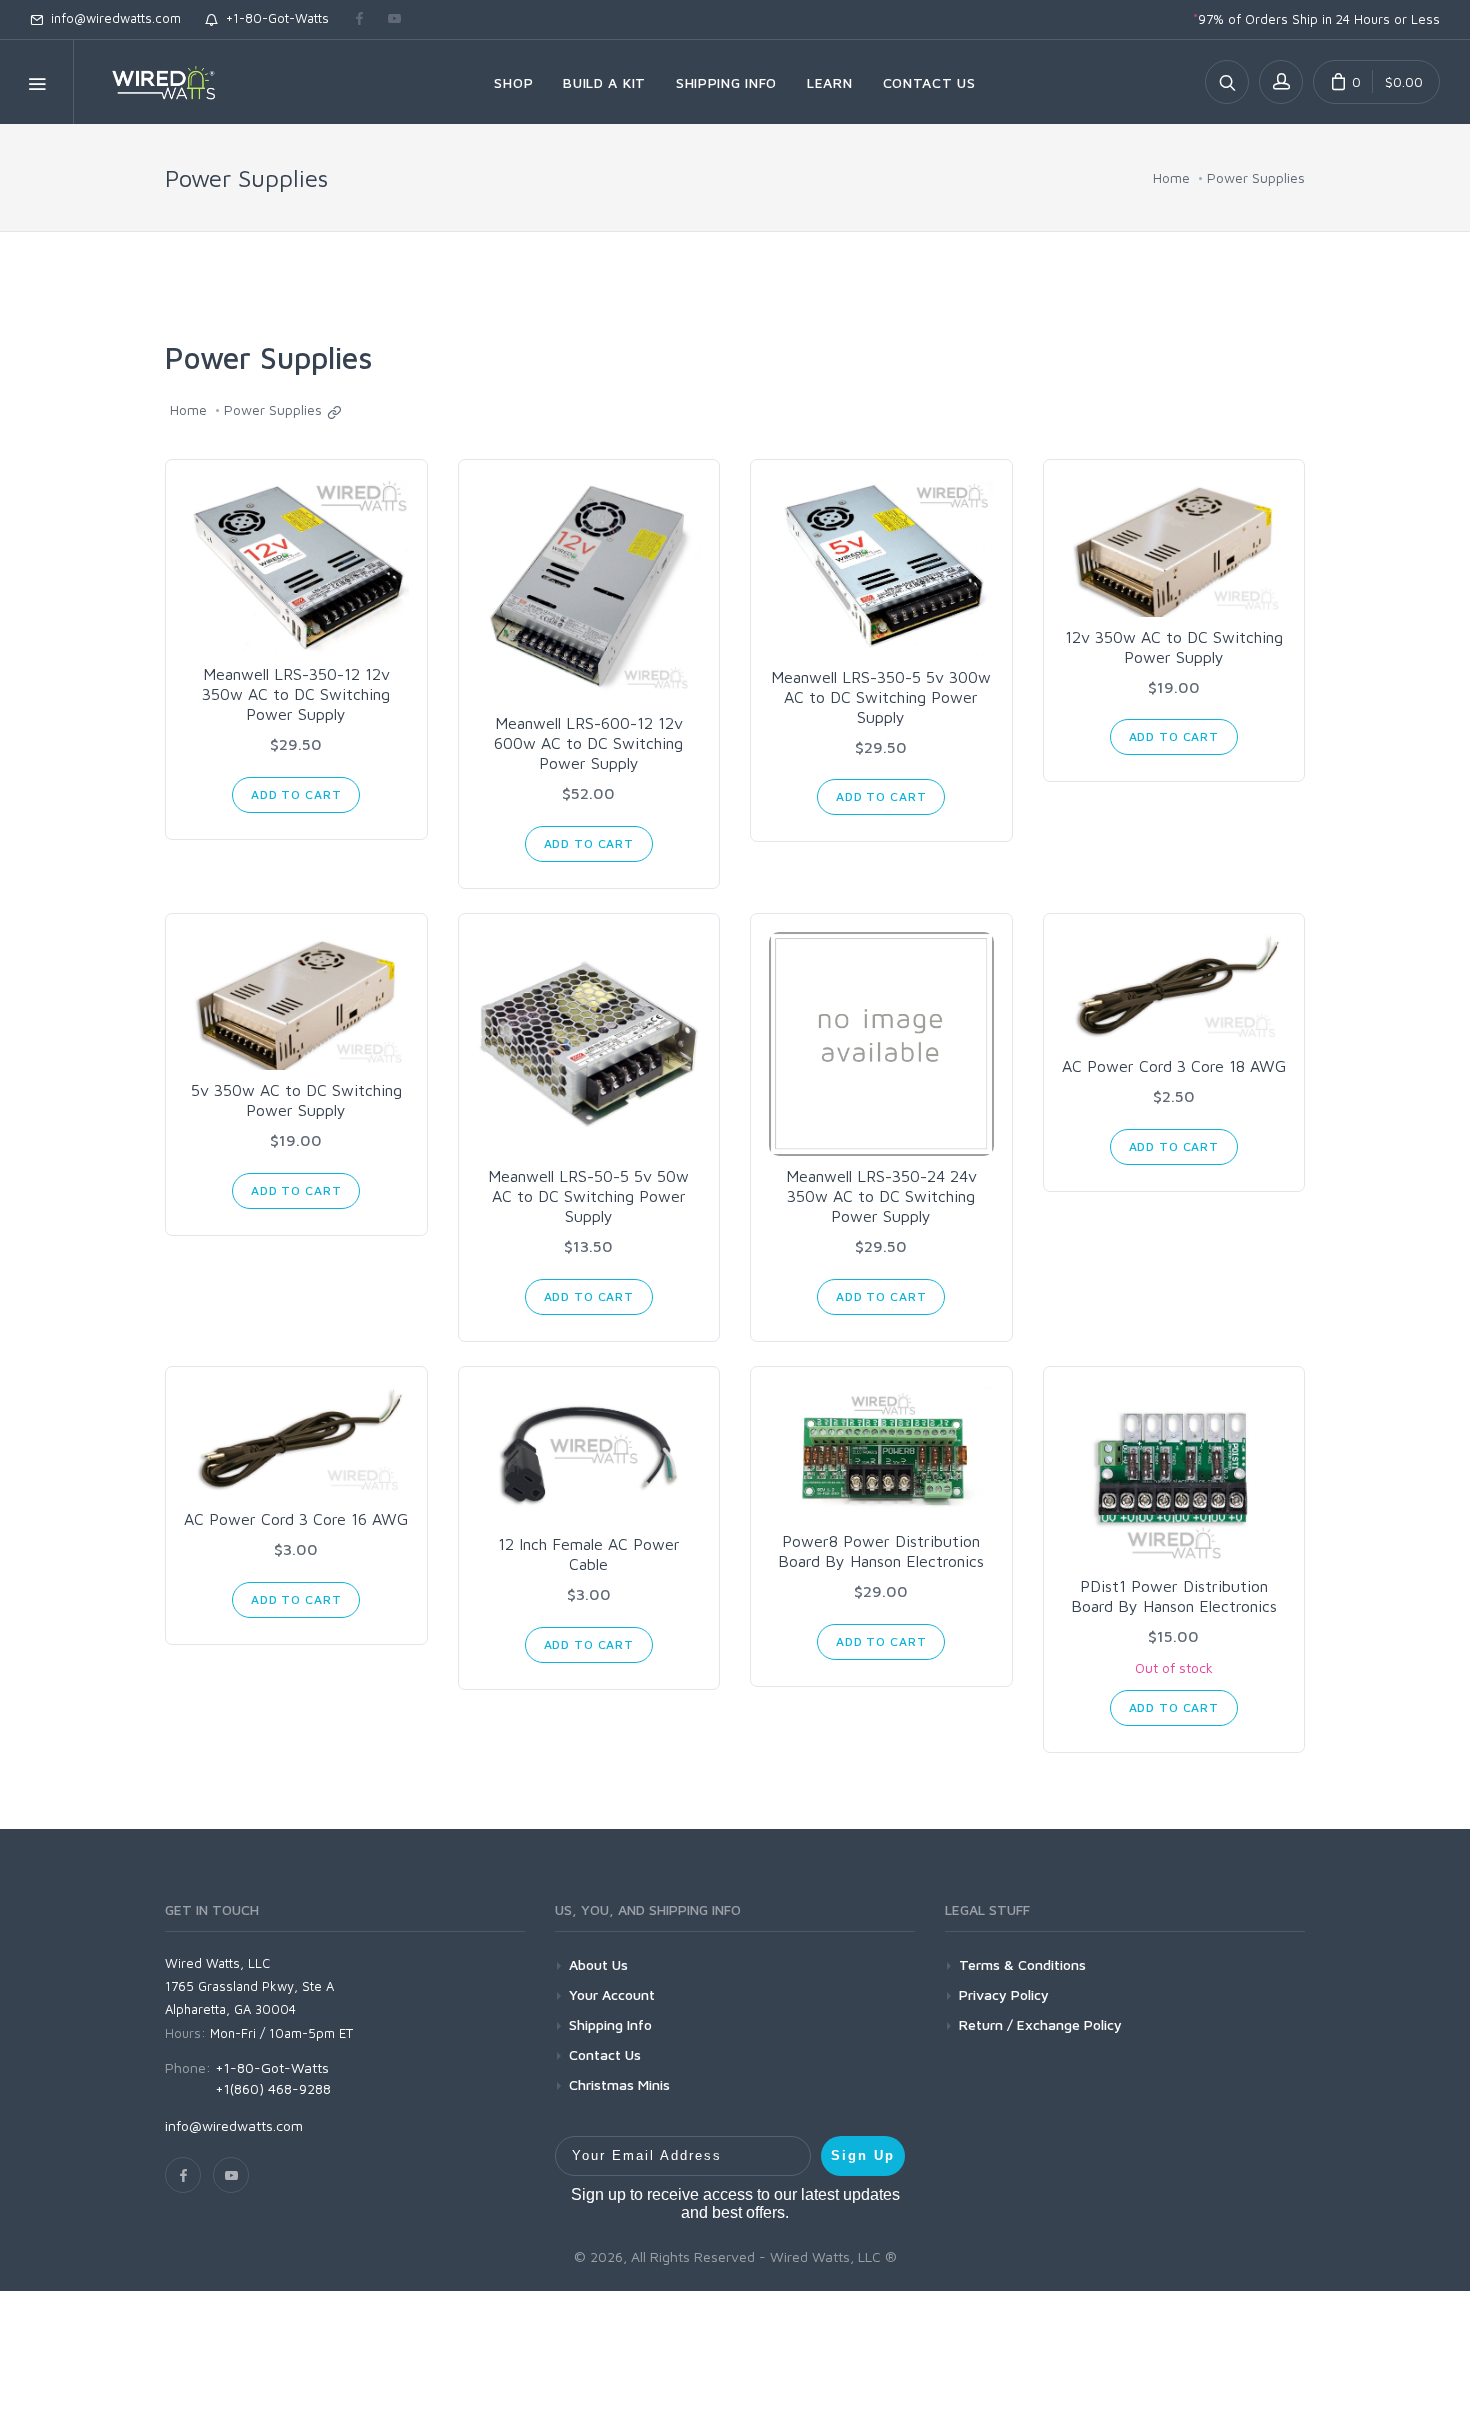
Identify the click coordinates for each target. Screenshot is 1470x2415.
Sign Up (863, 2155)
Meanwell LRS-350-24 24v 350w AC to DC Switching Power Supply (881, 1196)
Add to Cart (296, 794)
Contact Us (605, 2054)
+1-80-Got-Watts (273, 18)
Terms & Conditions (1022, 1964)
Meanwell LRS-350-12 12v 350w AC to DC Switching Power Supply (296, 694)
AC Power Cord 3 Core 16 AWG (296, 1519)
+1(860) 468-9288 (273, 2088)
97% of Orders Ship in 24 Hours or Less (1316, 19)
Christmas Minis (619, 2084)
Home (1171, 177)
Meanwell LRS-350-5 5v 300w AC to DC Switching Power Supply (881, 697)
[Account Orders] (1281, 82)
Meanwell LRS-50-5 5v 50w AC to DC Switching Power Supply (588, 1196)
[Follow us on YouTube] (394, 20)
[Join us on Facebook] (359, 20)
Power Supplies (1256, 177)
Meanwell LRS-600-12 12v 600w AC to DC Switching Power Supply (588, 743)
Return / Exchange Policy (1040, 2024)
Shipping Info (610, 2024)
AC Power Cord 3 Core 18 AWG (1174, 1066)
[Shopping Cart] (1376, 82)
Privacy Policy (1004, 1994)
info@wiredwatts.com (112, 18)
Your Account (612, 1994)
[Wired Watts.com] (151, 82)
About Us (598, 1964)
